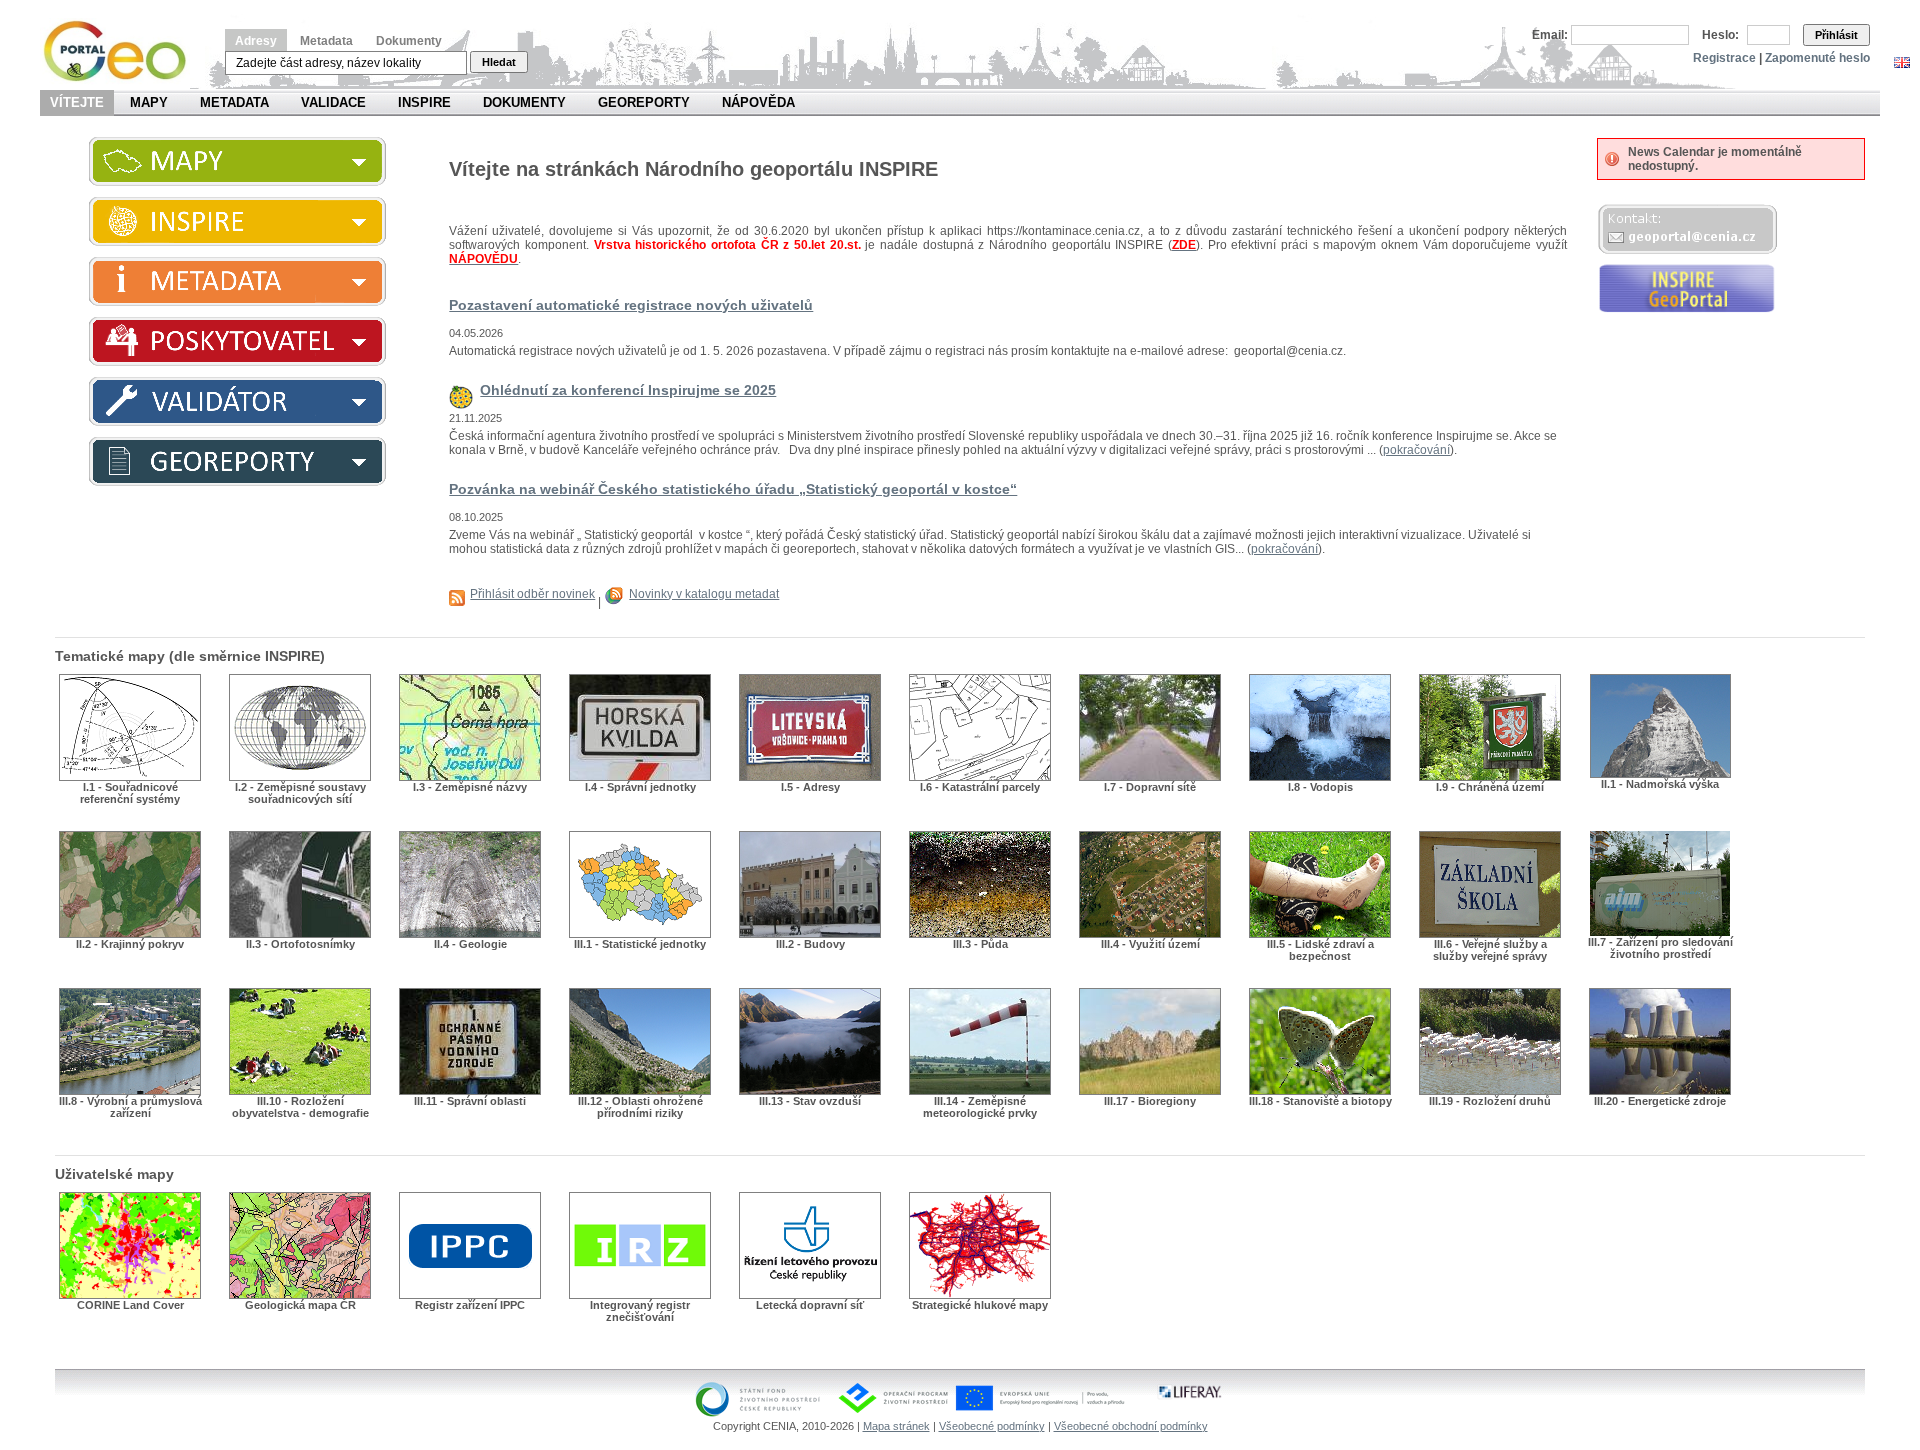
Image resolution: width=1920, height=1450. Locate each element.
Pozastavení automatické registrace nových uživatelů (631, 305)
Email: (1550, 35)
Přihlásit (1836, 35)
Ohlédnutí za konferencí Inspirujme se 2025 (628, 390)
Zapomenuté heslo (1817, 58)
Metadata (326, 41)
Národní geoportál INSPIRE (122, 51)
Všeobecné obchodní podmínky (1131, 1426)
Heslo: (1720, 35)
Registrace (1724, 58)
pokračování (1416, 450)
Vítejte (77, 102)
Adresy (256, 41)
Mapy (149, 102)
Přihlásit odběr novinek (532, 594)
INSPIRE (424, 102)
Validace (333, 102)
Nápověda (758, 102)
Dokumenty (409, 41)
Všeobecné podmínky (992, 1426)
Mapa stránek (896, 1426)
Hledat (499, 62)
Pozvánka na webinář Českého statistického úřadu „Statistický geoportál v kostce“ (733, 489)
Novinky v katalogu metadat (704, 594)
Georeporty (644, 102)
